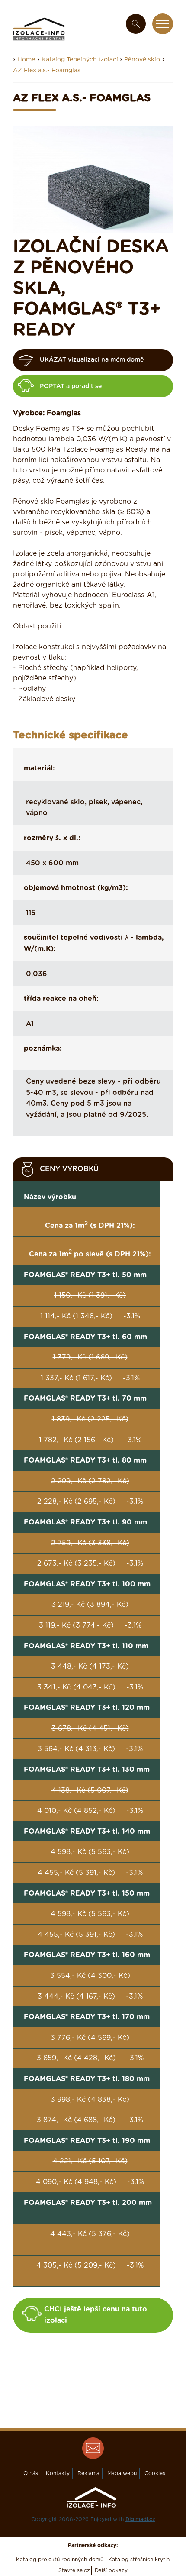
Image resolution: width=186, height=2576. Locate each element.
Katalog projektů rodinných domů (60, 2560)
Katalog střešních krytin (139, 2560)
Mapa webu (122, 2473)
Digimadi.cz (140, 2519)
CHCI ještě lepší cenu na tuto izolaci (96, 2315)
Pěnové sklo (142, 60)
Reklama (88, 2473)
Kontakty (58, 2473)
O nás (31, 2473)
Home (26, 60)
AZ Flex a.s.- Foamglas (47, 71)
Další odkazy (111, 2570)
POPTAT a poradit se (71, 386)
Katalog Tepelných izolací (81, 60)
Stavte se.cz (74, 2570)
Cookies (155, 2473)
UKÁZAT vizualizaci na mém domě (92, 360)
